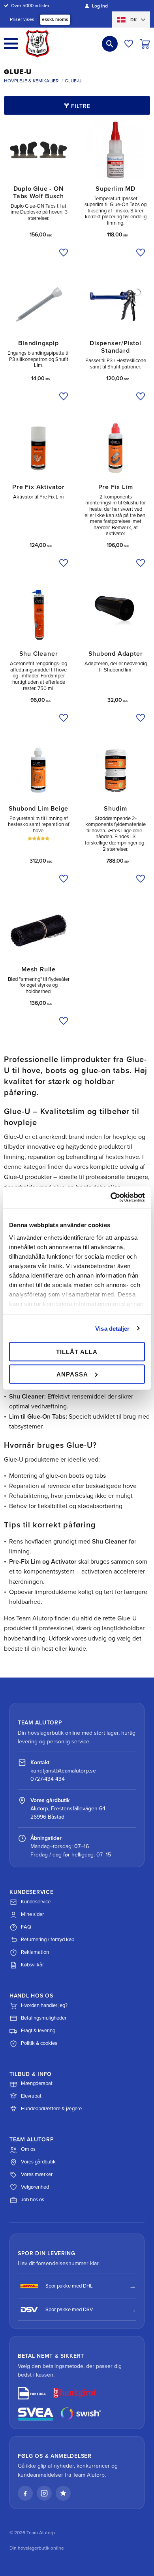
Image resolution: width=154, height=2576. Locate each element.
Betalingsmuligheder (44, 2018)
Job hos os (33, 2200)
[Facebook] (25, 2493)
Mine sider (32, 1914)
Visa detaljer (112, 1328)
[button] (11, 44)
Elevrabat (31, 2096)
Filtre (81, 106)
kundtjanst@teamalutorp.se (63, 1771)
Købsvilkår (32, 1965)
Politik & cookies (39, 2043)
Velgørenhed (35, 2187)
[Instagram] (44, 2493)
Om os (28, 2149)
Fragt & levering (38, 2031)
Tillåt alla (77, 1352)
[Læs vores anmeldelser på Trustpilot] (63, 2493)
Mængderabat (37, 2083)
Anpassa (72, 1374)
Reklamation (35, 1952)
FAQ (26, 1927)
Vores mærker (37, 2174)
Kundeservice (36, 1902)
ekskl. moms (55, 19)
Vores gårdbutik (38, 2162)
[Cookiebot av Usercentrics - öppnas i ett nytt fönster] (111, 1197)
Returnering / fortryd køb (48, 1940)
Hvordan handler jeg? (44, 2005)
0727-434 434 (48, 1779)
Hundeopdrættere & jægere (51, 2109)
